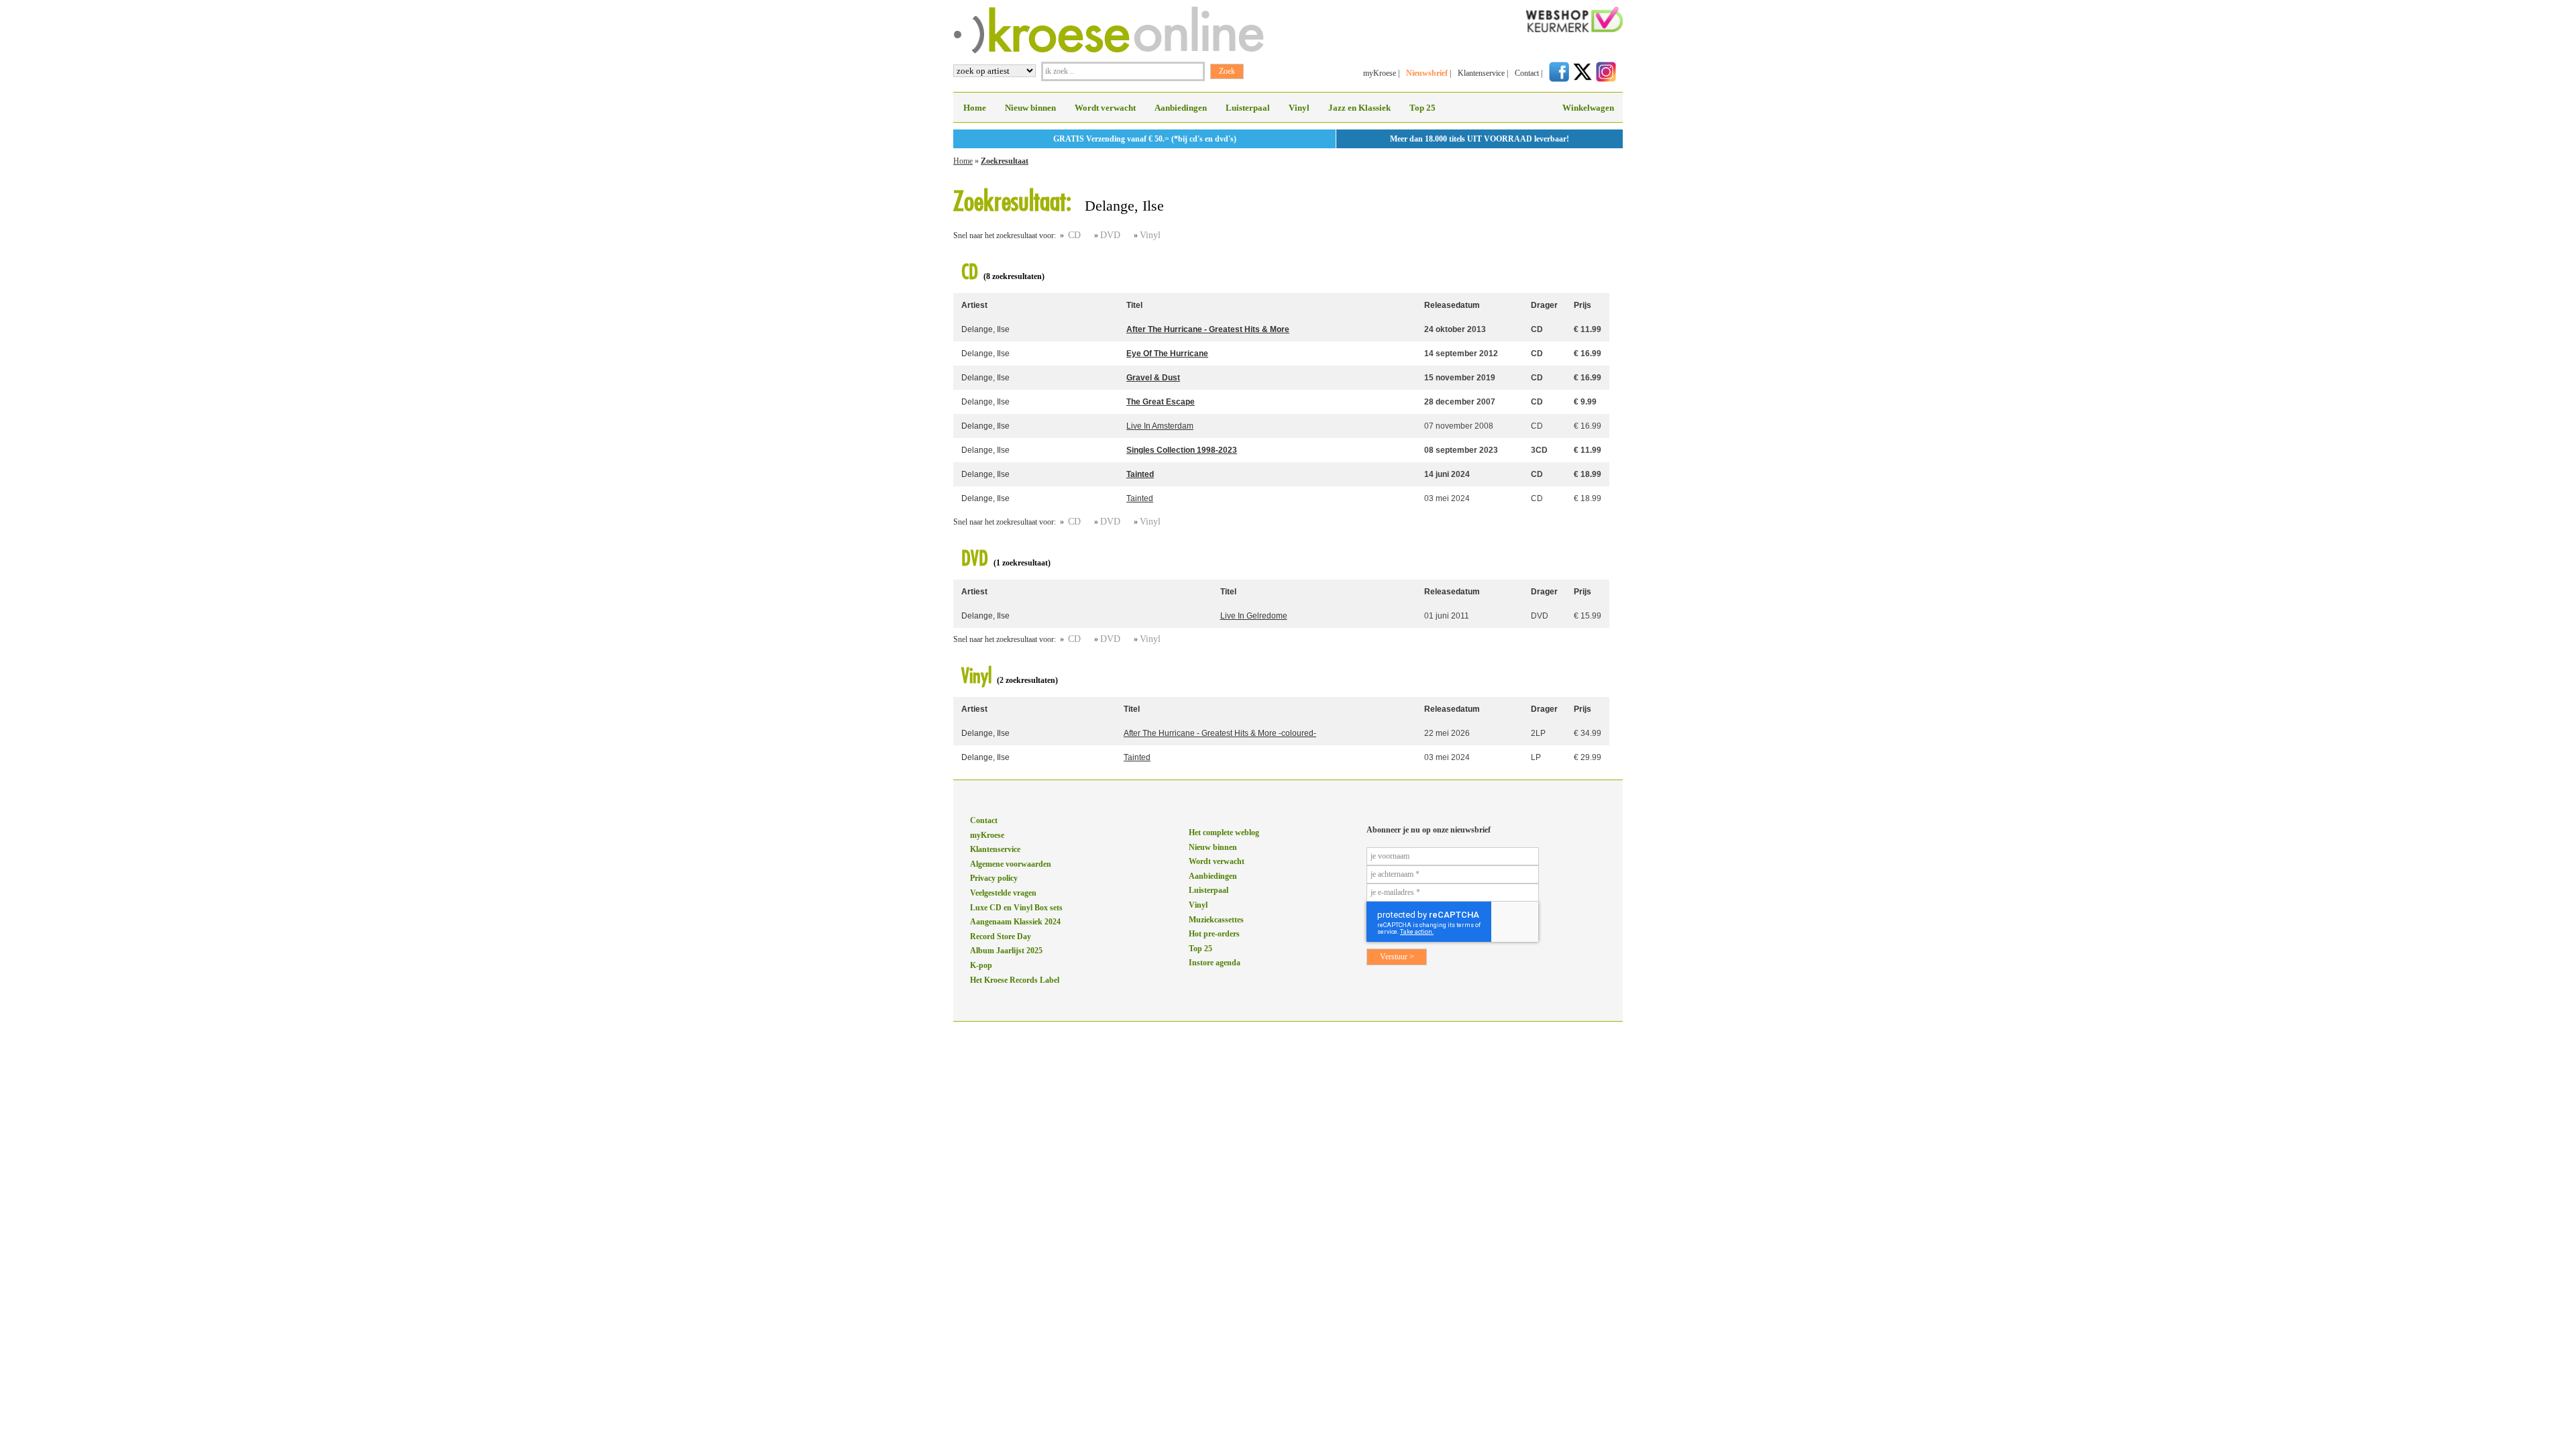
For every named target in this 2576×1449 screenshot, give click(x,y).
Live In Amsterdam (1160, 426)
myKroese (1380, 73)
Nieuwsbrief (1427, 73)
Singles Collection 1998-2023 (1182, 450)
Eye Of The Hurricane (1167, 354)
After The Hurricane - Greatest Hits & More (1208, 329)
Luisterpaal (1248, 108)
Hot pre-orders (1214, 934)
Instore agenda (1215, 963)
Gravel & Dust (1153, 378)
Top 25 (1423, 108)
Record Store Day (1001, 936)
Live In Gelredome (1254, 616)
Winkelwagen (1588, 108)
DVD (1110, 235)
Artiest (974, 305)
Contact (1527, 73)
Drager (1544, 305)
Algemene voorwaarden (1011, 864)
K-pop (981, 965)
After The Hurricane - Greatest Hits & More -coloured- (1220, 733)
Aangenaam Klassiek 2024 (1015, 922)
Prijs (1582, 305)
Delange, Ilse (985, 329)
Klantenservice (1481, 73)
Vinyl (1299, 108)
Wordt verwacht (1105, 108)
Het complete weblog (1224, 833)
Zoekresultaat (1005, 161)
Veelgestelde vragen (1003, 893)
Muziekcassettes (1216, 920)
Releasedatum (1452, 305)
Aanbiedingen (1181, 108)
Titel (1134, 305)
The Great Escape (1161, 402)
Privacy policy (994, 878)
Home (975, 108)
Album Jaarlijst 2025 (1006, 951)
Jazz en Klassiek (1359, 108)
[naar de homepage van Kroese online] (1109, 51)
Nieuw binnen (1030, 108)
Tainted (1140, 474)
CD (1074, 235)
